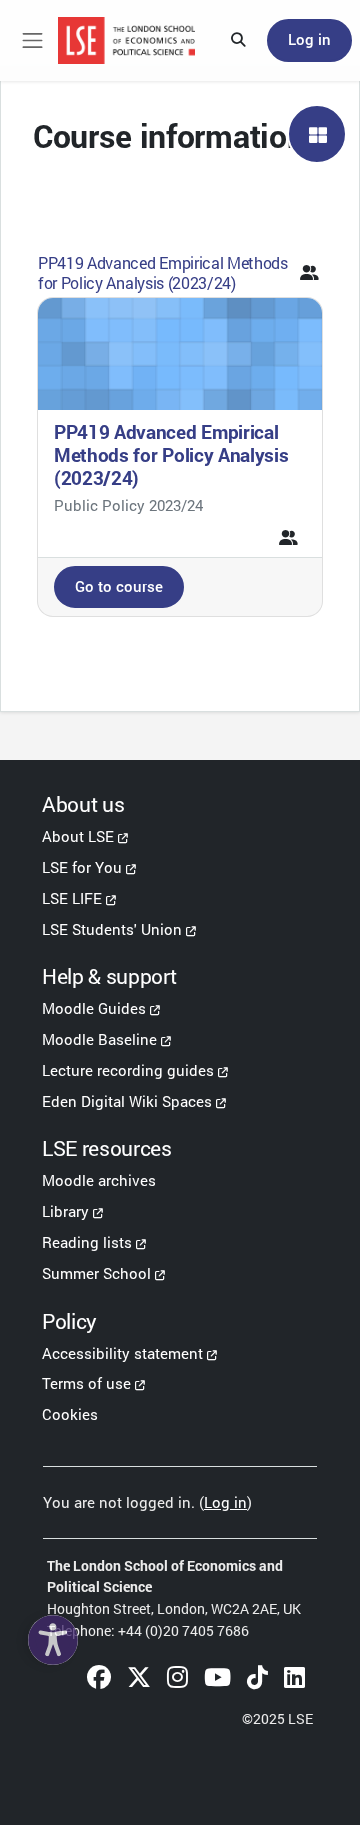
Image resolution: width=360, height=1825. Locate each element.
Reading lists (87, 1242)
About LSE (78, 836)
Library (65, 1211)
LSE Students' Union (112, 929)
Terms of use (86, 1383)
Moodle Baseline (99, 1039)
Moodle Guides (94, 1008)
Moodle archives (99, 1180)
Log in (309, 39)
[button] (239, 41)
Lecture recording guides (128, 1070)
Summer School (96, 1273)
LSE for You (82, 867)
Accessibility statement (122, 1353)
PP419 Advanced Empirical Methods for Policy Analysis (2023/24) (163, 272)
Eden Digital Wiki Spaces (127, 1101)
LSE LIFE (72, 898)
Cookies (70, 1414)
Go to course (119, 586)
